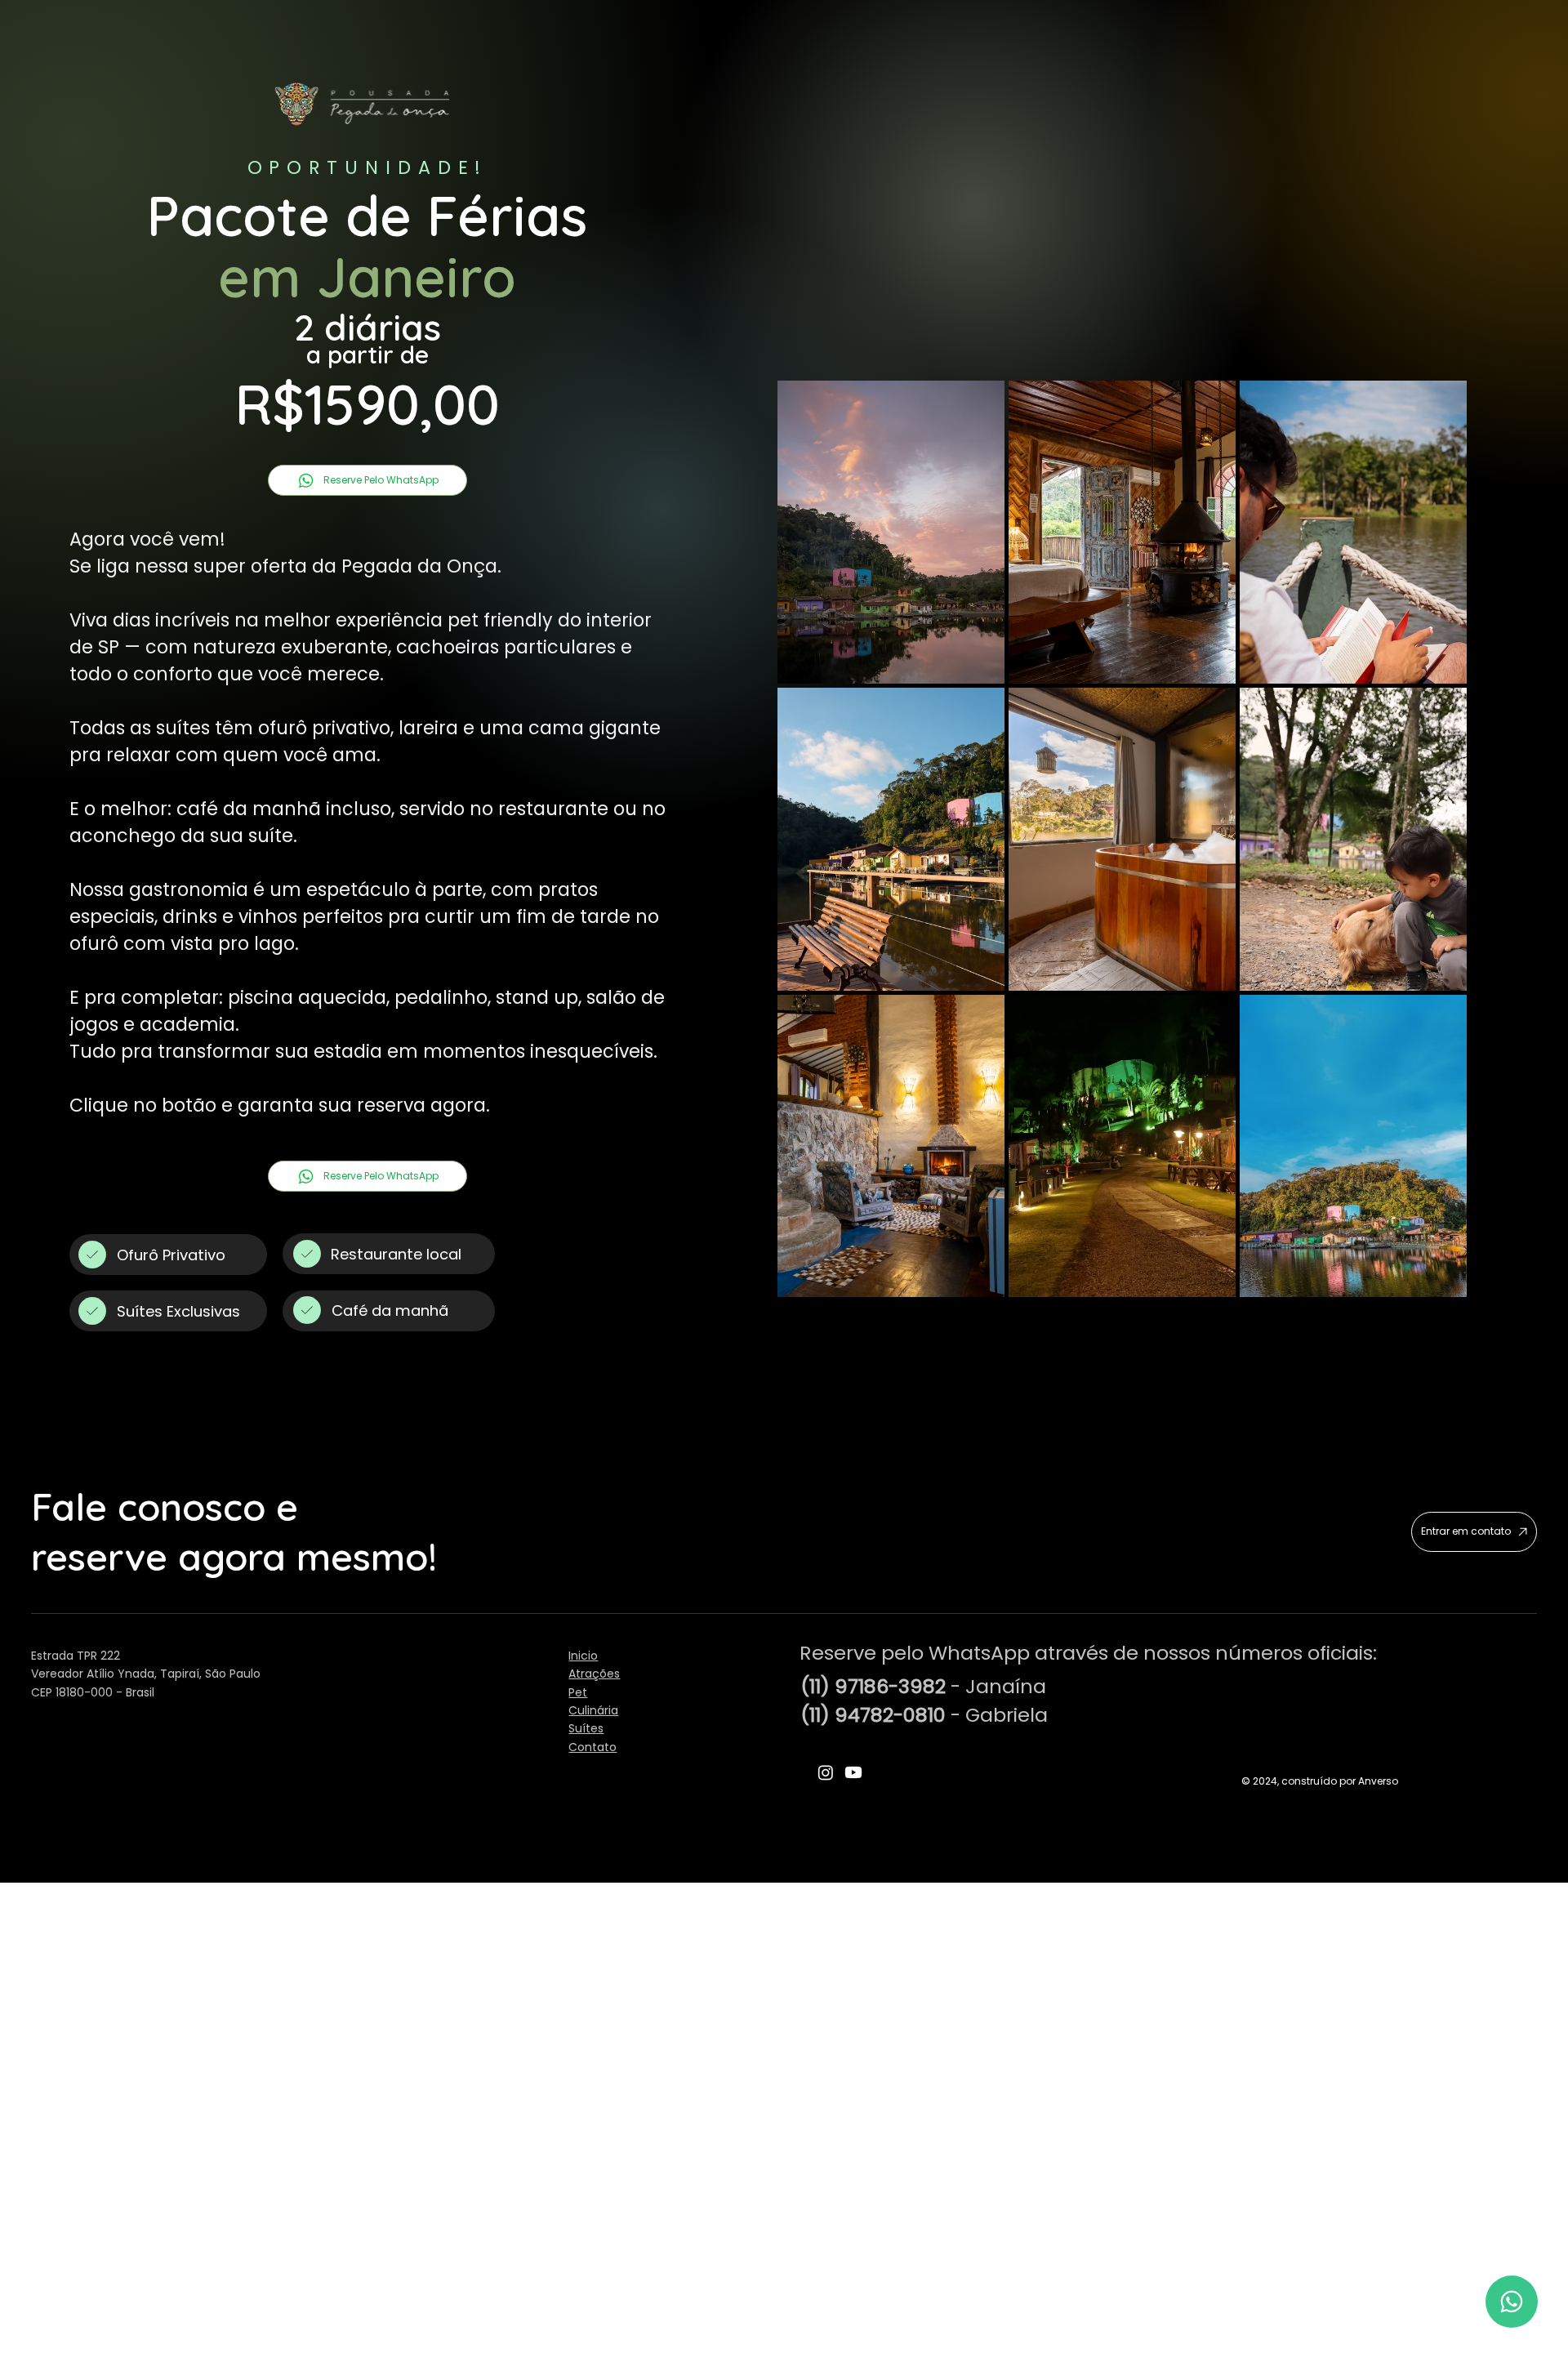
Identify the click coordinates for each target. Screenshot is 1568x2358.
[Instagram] (826, 1772)
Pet (578, 1692)
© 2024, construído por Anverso (1320, 1781)
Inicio (583, 1656)
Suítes (586, 1728)
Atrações (594, 1674)
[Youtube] (853, 1772)
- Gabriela (924, 1715)
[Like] (1512, 2302)
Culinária (593, 1710)
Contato (592, 1747)
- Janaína (923, 1686)
